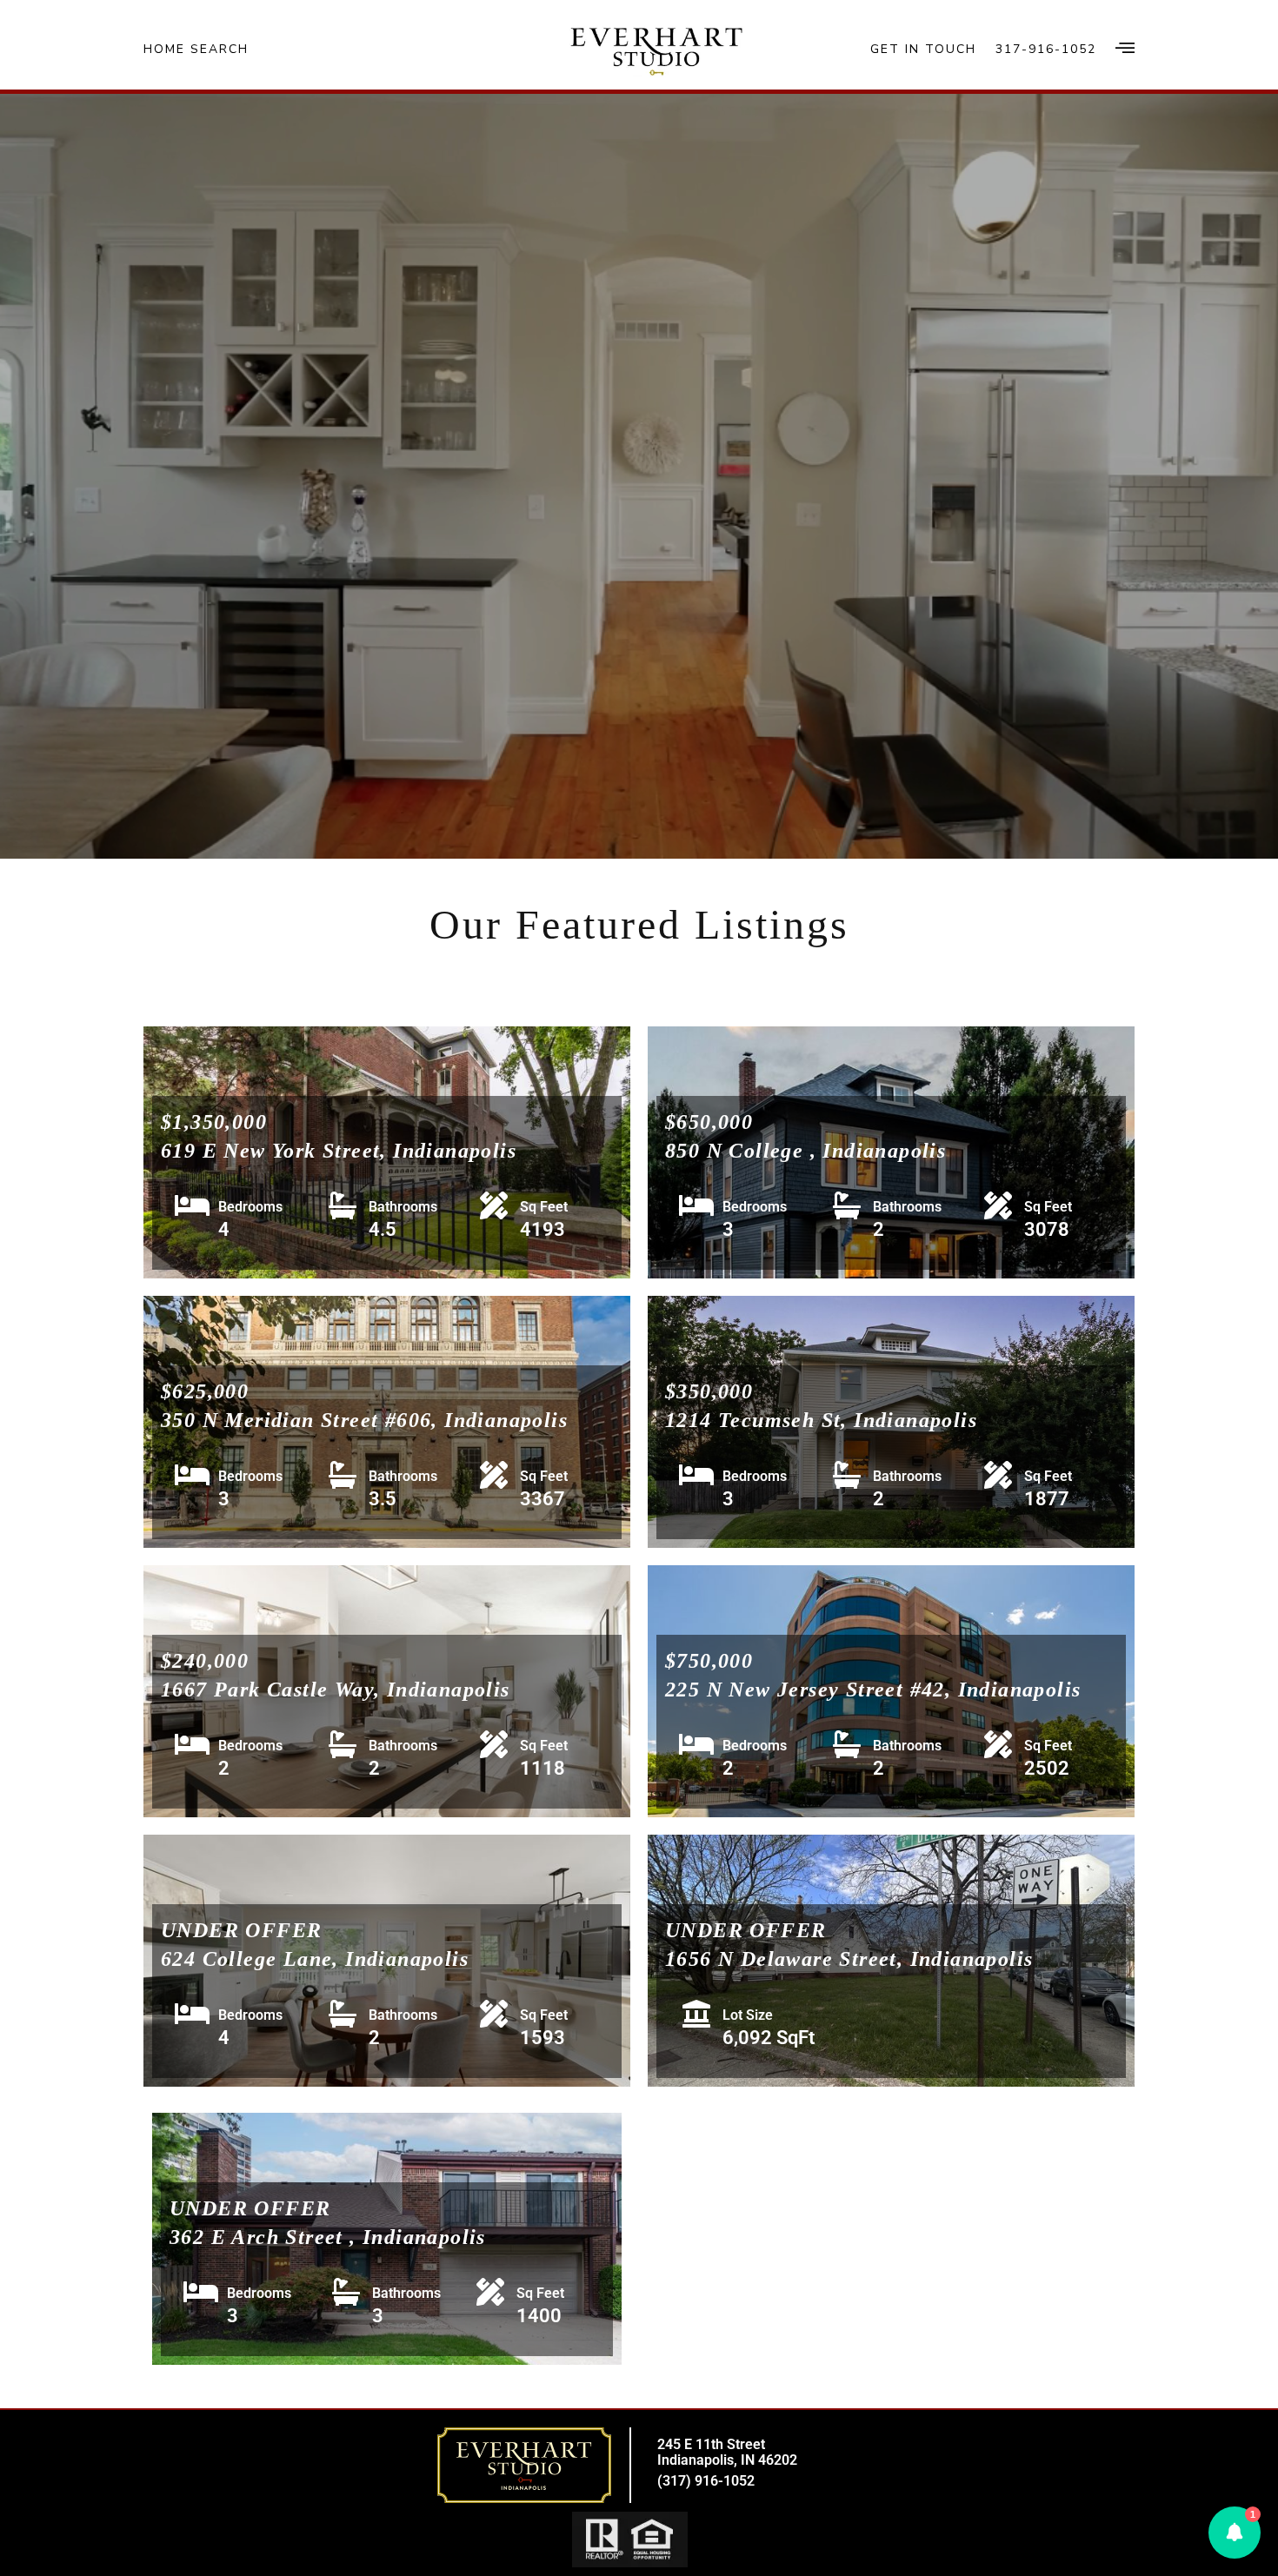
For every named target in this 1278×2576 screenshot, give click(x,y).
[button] (1235, 2533)
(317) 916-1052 (706, 2481)
